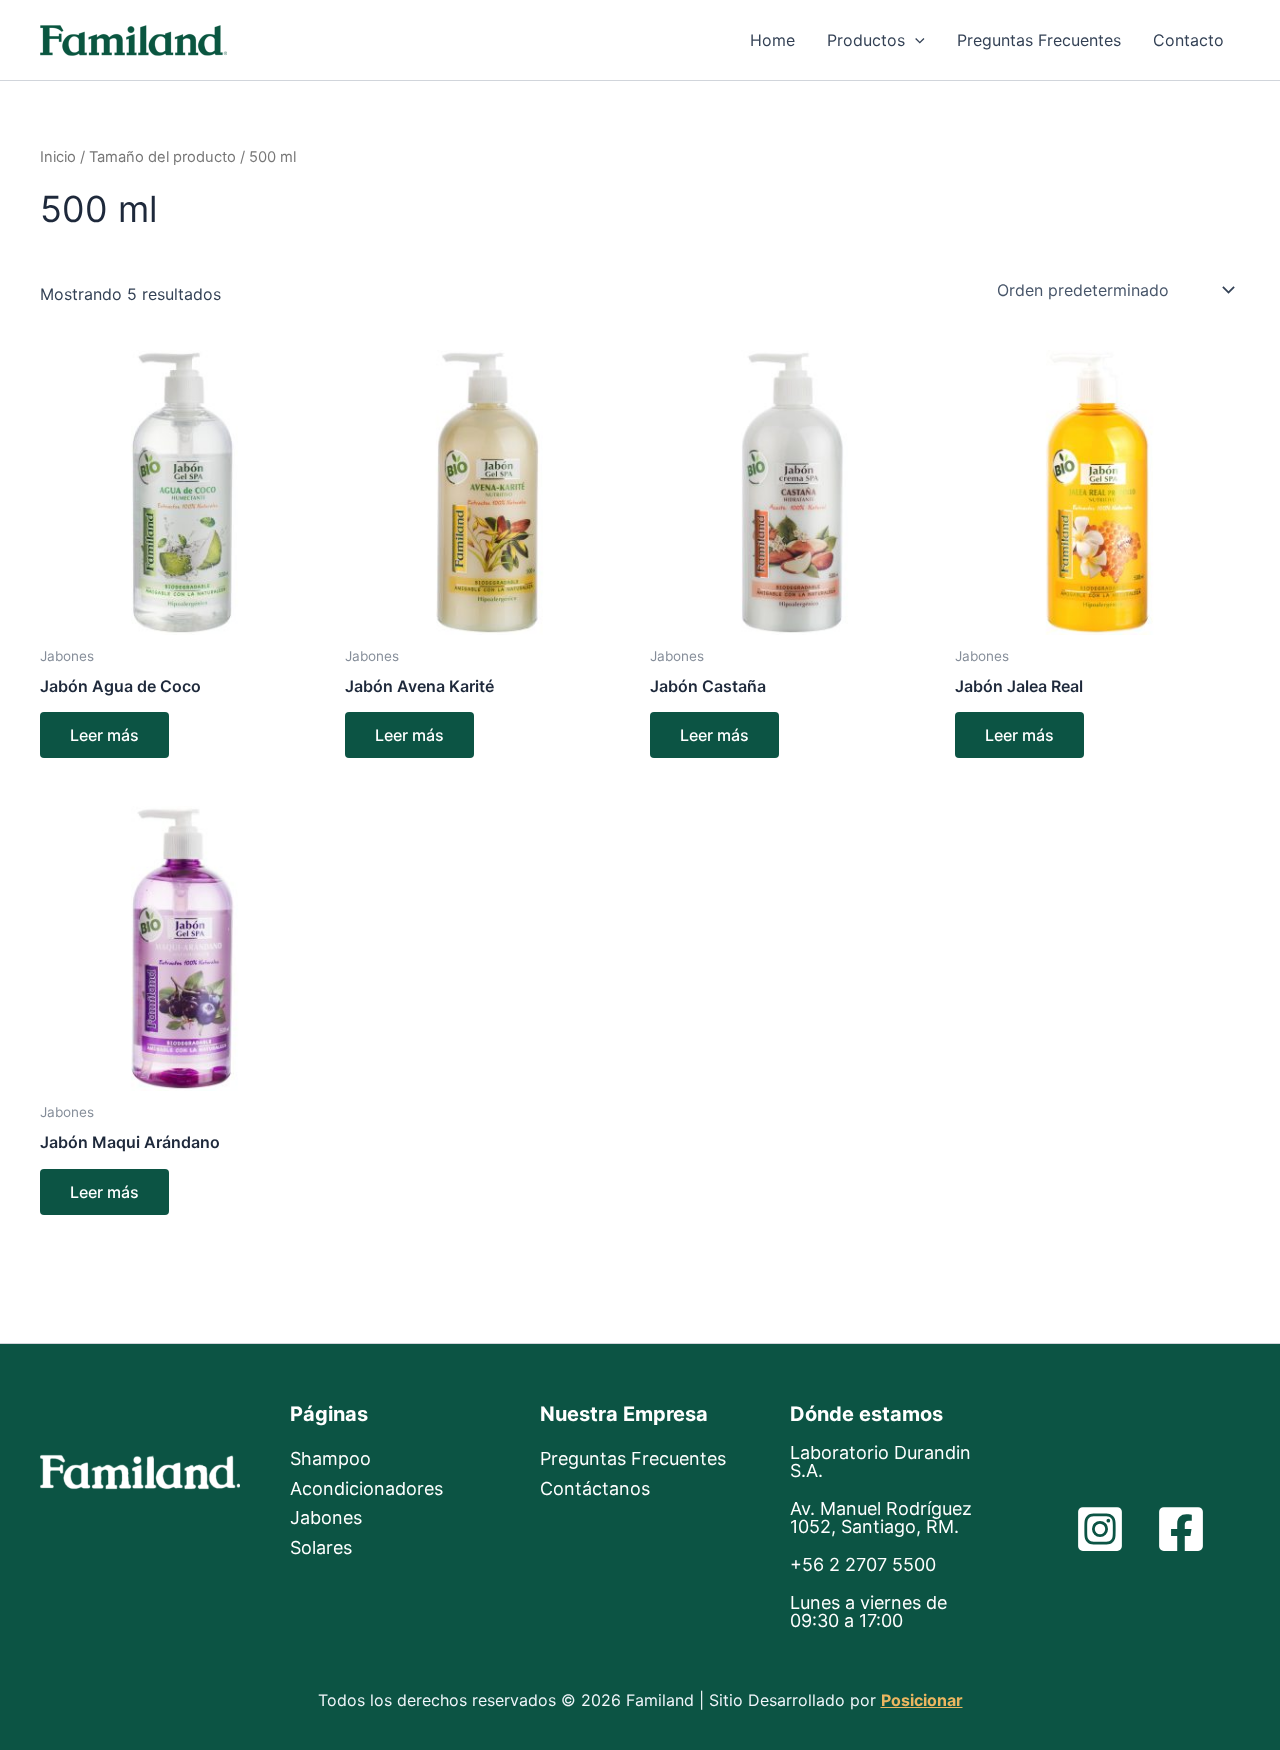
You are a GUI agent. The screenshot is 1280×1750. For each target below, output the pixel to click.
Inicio (58, 157)
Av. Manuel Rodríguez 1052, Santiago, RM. (881, 1517)
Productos (866, 40)
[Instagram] (1100, 1529)
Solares (321, 1547)
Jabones (326, 1517)
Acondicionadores (366, 1488)
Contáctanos (595, 1488)
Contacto (1188, 40)
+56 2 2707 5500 (863, 1564)
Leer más (104, 735)
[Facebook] (1181, 1529)
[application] (915, 40)
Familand (300, 39)
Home (772, 40)
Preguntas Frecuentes (1039, 40)
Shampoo (330, 1458)
